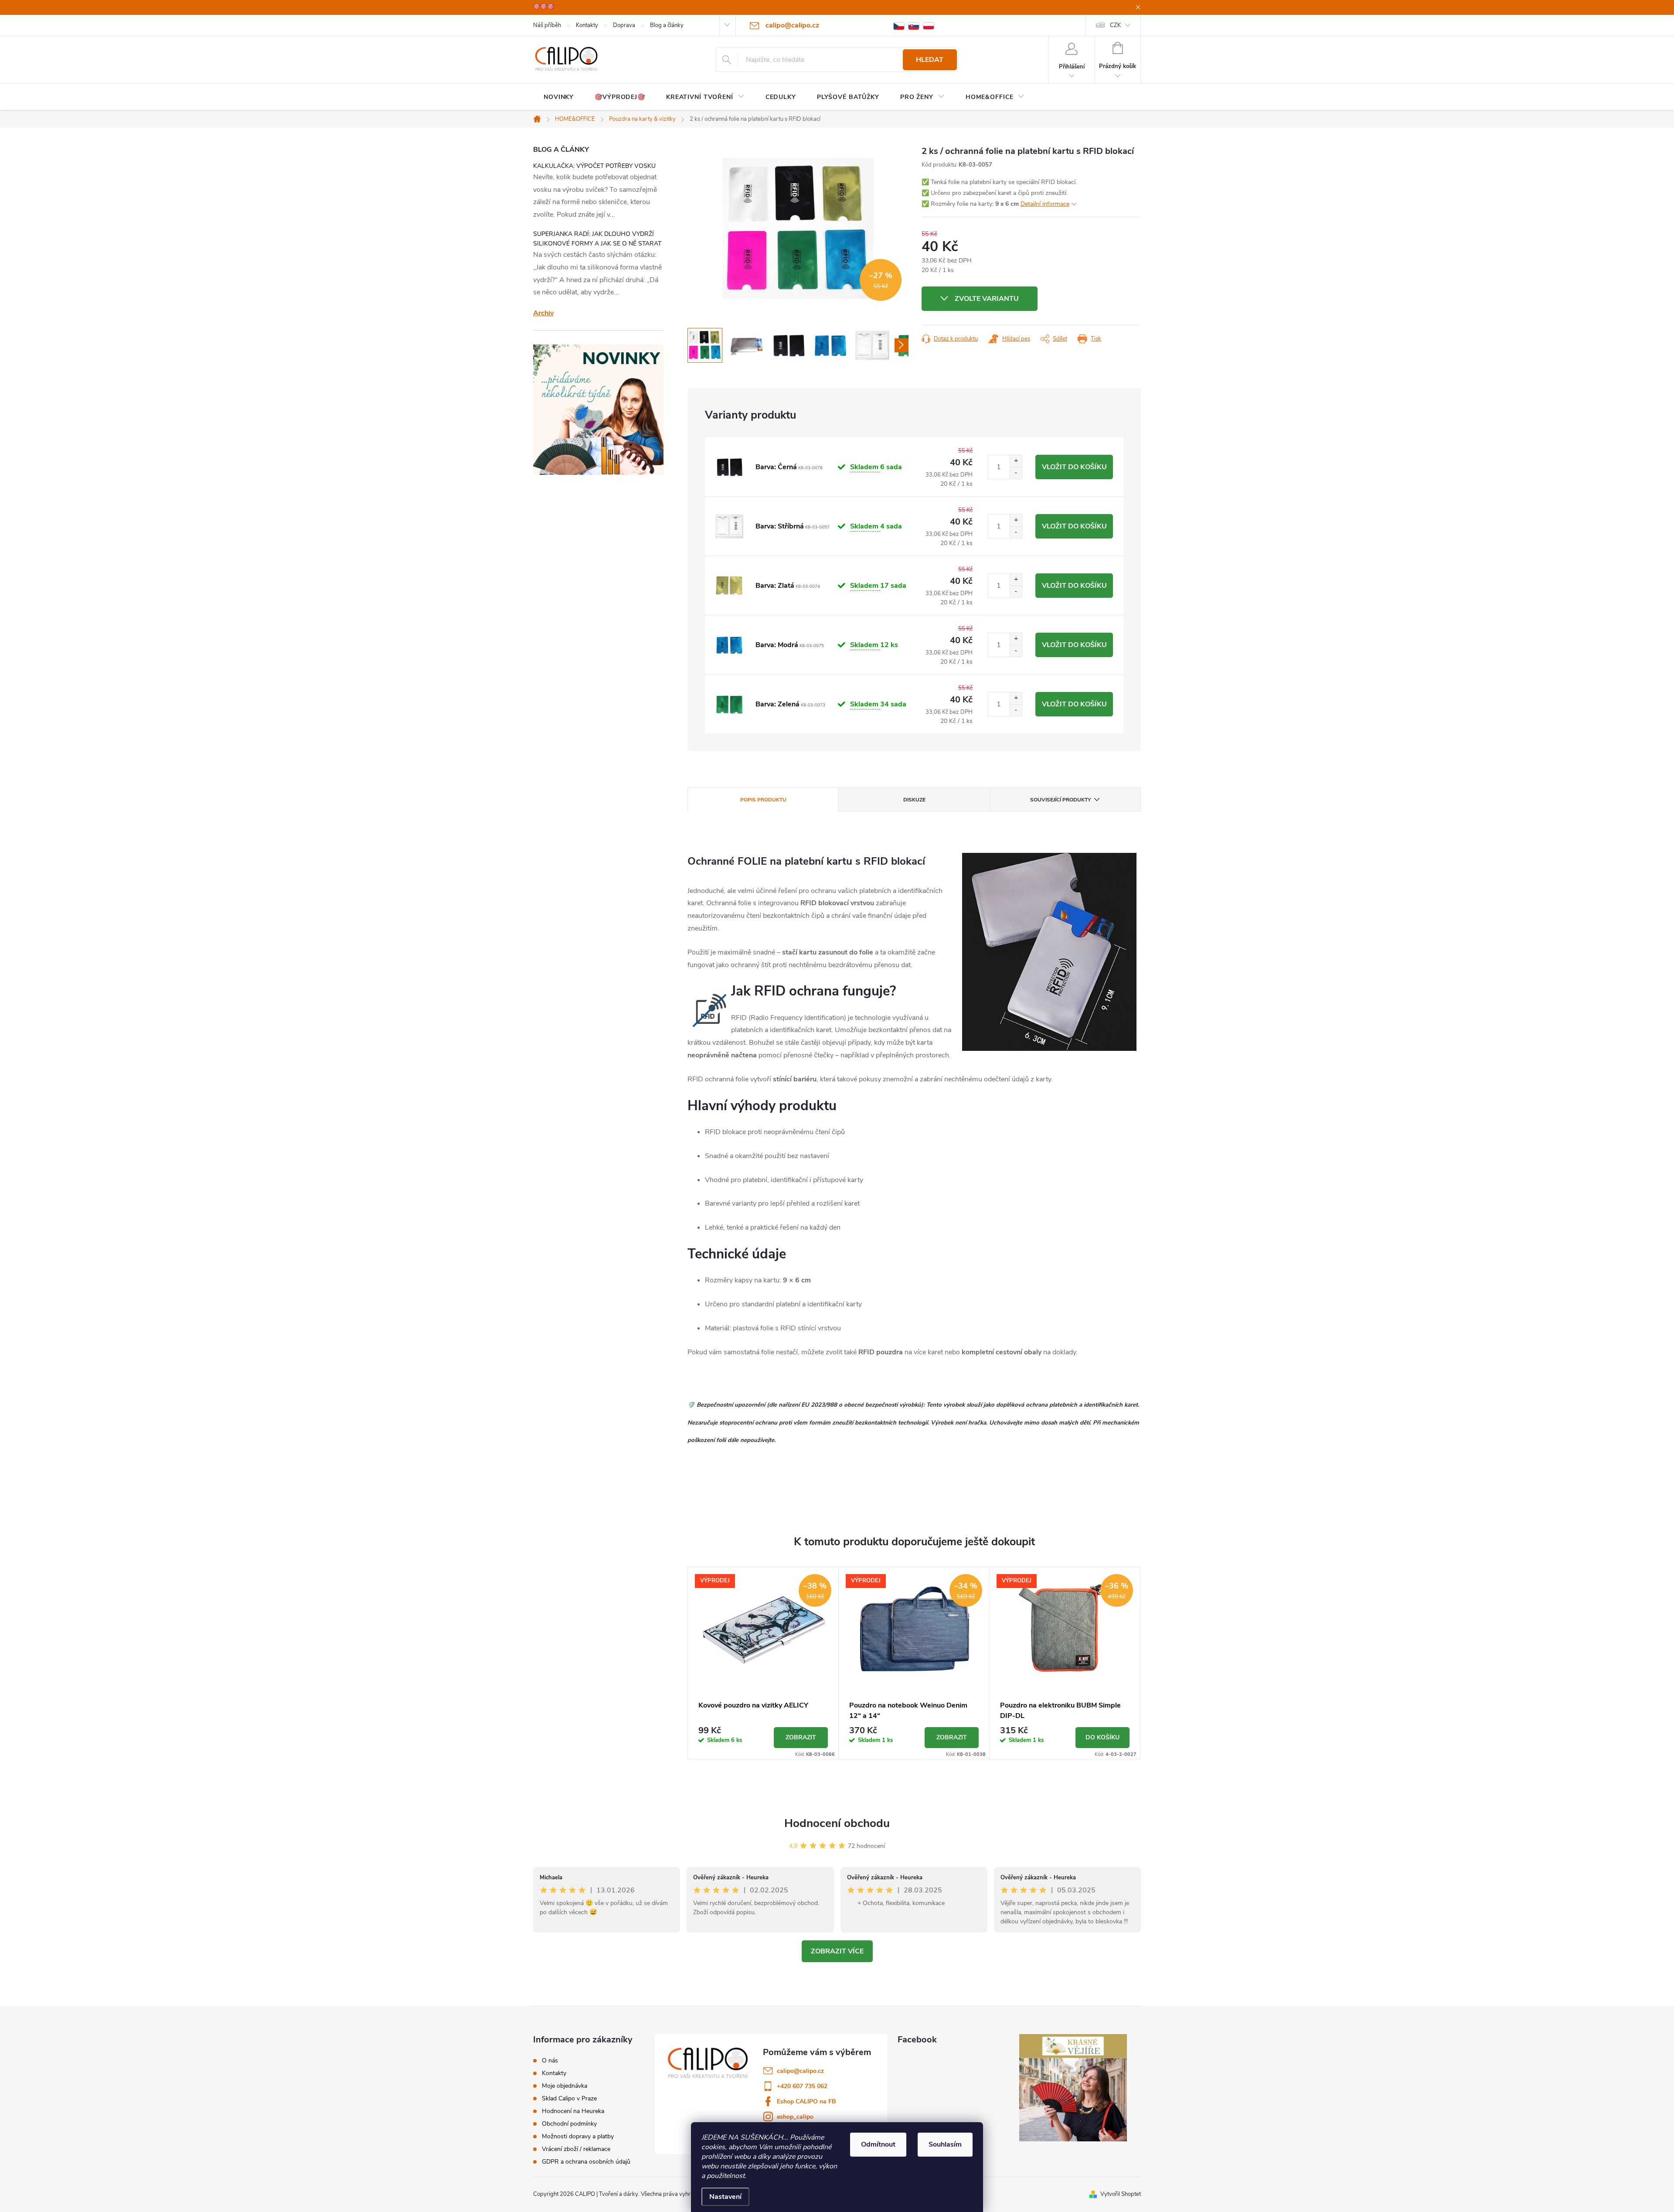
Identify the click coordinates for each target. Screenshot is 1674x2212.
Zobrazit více (837, 1951)
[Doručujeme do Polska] (929, 26)
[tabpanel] (763, 1663)
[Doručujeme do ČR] (899, 26)
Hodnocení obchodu (837, 1823)
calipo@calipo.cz (800, 2071)
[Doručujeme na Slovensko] (914, 26)
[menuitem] (559, 97)
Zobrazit (801, 1737)
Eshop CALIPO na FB (806, 2101)
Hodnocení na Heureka (573, 2111)
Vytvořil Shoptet (1121, 2194)
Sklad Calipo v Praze (569, 2099)
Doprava (624, 25)
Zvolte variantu (987, 299)
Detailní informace (1045, 204)
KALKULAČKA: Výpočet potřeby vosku (594, 166)
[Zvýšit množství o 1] (1016, 461)
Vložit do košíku (1074, 467)
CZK (1115, 25)
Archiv (543, 313)
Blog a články (667, 25)
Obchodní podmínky (569, 2124)
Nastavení (725, 2197)
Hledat (930, 60)
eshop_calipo (795, 2117)
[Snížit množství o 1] (1016, 473)
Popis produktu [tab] (763, 800)
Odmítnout (878, 2144)
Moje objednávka (565, 2086)
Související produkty (1060, 800)
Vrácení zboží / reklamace (576, 2149)
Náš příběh (547, 25)
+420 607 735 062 (802, 2086)
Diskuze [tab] (914, 800)
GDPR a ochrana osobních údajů (586, 2162)
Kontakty (587, 25)
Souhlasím (945, 2144)
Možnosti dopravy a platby (578, 2137)
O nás (550, 2061)
